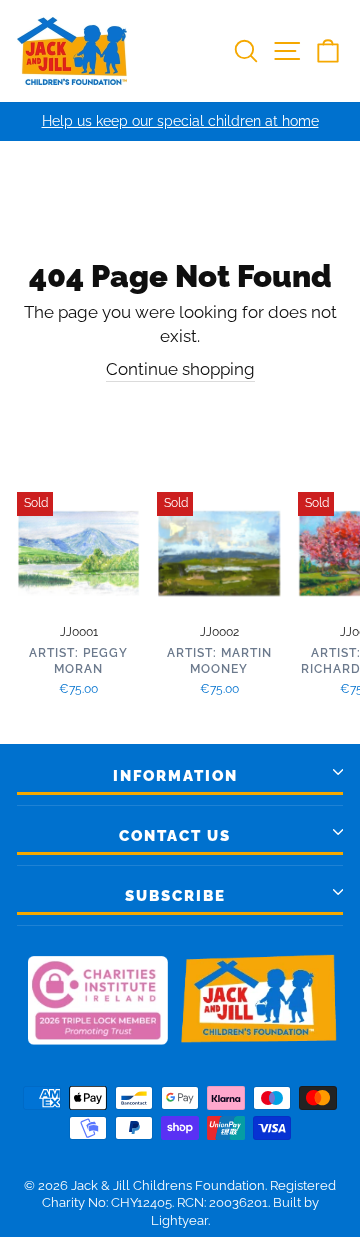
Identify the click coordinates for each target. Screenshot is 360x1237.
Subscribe (175, 896)
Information (175, 776)
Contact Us (175, 836)
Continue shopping (180, 369)
